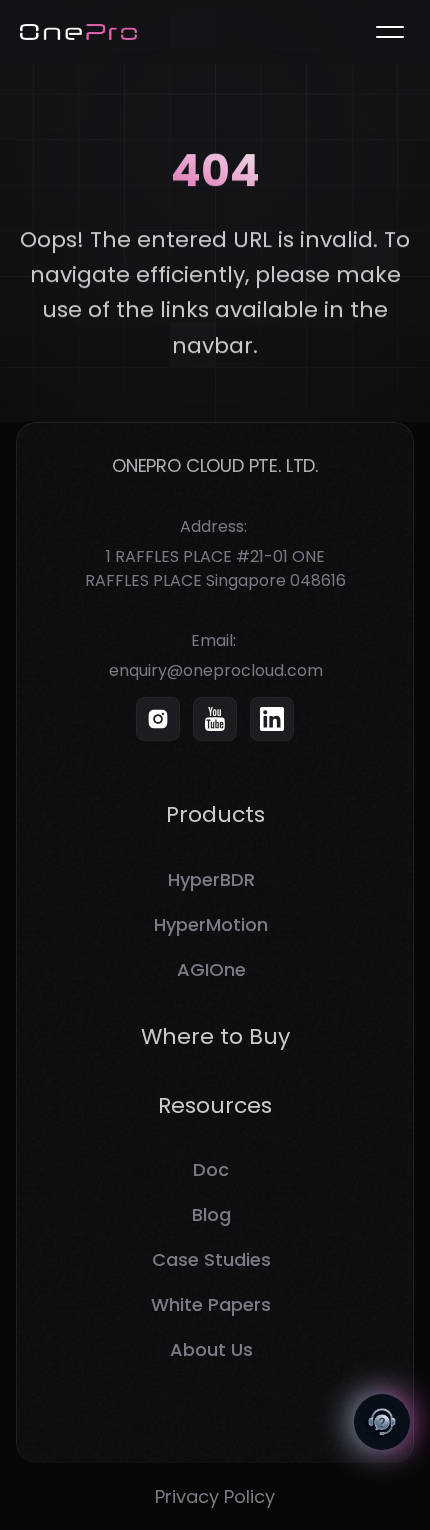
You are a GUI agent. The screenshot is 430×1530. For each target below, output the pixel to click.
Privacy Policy (215, 1496)
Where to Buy (215, 1036)
